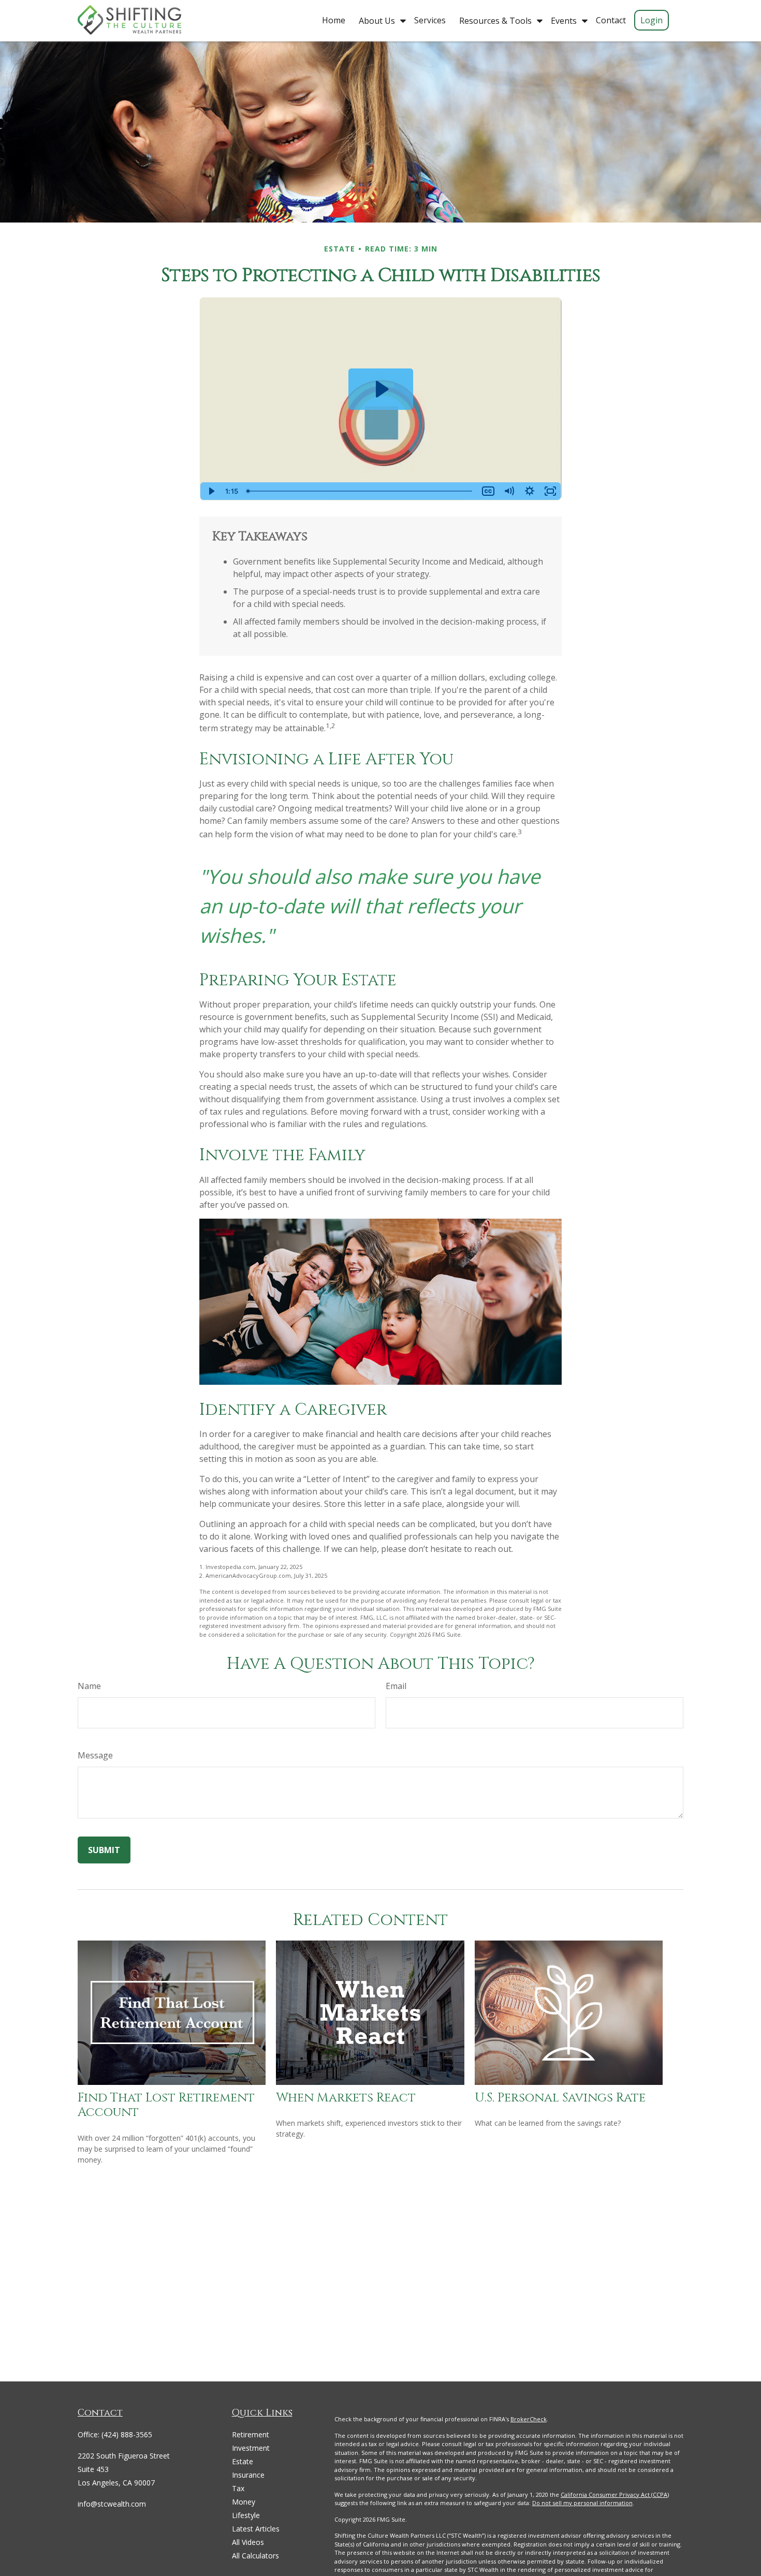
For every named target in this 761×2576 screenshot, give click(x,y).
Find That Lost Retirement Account (166, 2105)
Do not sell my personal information (582, 2503)
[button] (334, 20)
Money (244, 2502)
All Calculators (255, 2556)
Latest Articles (256, 2529)
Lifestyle (246, 2515)
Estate (243, 2461)
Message (95, 1755)
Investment (251, 2448)
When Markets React (346, 2098)
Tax (238, 2488)
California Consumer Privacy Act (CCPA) (615, 2494)
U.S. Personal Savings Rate (560, 2098)
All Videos (248, 2542)
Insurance (248, 2475)
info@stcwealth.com (112, 2504)
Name (89, 1686)
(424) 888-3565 (127, 2434)
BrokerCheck (529, 2419)
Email (396, 1686)
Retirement (251, 2434)
